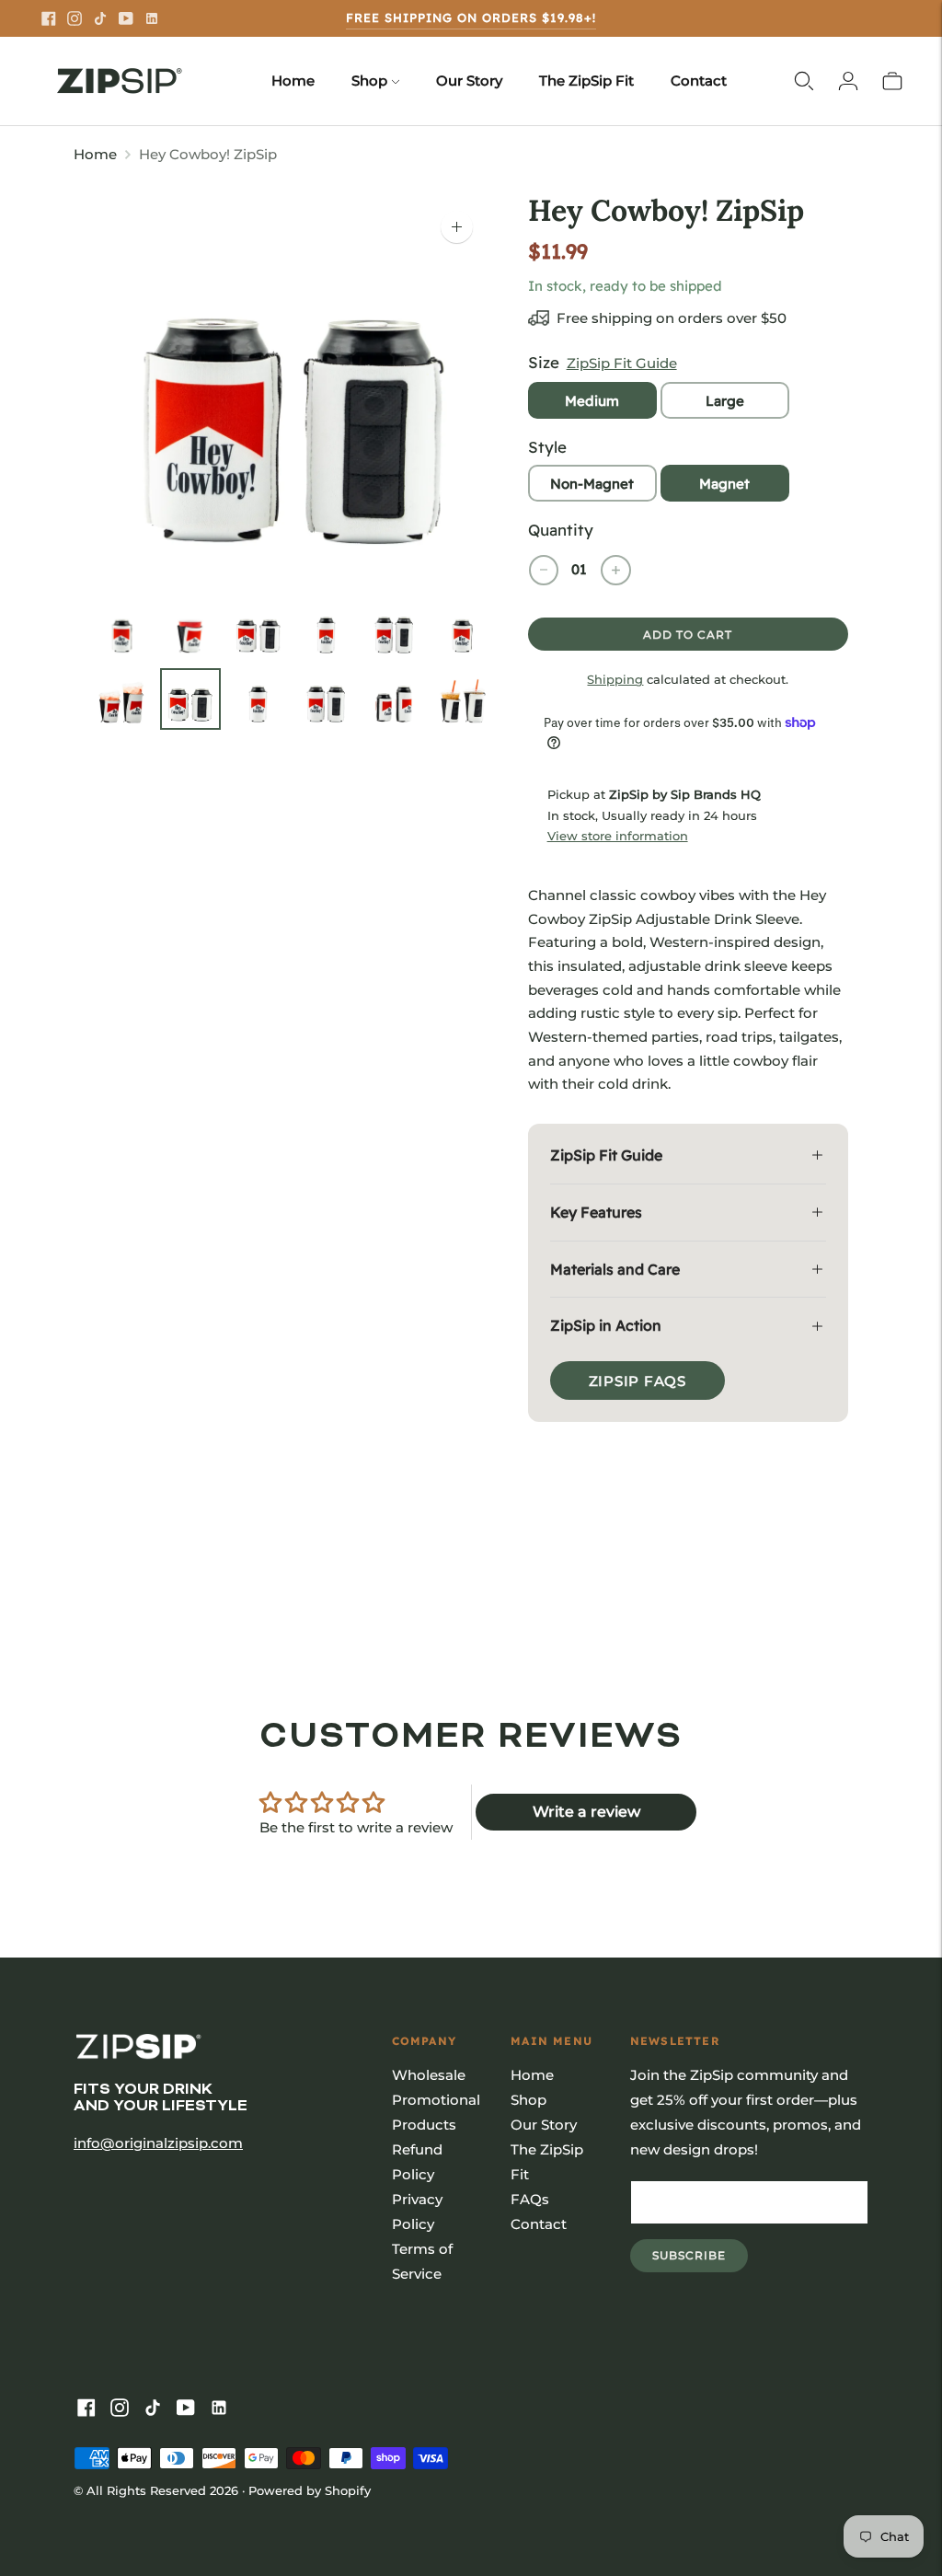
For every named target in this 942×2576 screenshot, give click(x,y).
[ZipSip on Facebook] (49, 18)
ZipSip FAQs (638, 1381)
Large (725, 401)
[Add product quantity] (616, 570)
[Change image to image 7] (122, 699)
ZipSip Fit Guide (622, 363)
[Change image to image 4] (327, 630)
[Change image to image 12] (463, 699)
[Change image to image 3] (258, 630)
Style (547, 447)
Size (544, 362)
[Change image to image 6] (463, 630)
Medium (592, 401)
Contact (699, 81)
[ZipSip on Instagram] (75, 18)
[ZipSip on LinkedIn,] (152, 18)
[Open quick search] (804, 81)
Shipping (615, 679)
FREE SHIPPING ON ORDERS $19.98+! (471, 17)
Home (293, 81)
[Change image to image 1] (122, 630)
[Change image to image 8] (190, 699)
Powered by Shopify (310, 2490)
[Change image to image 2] (190, 630)
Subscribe (700, 2260)
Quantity (561, 530)
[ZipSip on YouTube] (126, 18)
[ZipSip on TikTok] (100, 18)
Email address (693, 2181)
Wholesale (429, 2075)
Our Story (469, 81)
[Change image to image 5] (395, 630)
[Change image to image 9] (258, 699)
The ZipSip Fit (586, 81)
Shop (369, 81)
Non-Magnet (592, 484)
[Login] (848, 81)
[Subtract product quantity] (544, 570)
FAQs (530, 2199)
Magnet (724, 484)
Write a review (586, 1812)
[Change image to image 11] (395, 699)
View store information (618, 836)
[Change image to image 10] (327, 699)
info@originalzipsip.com (158, 2143)
